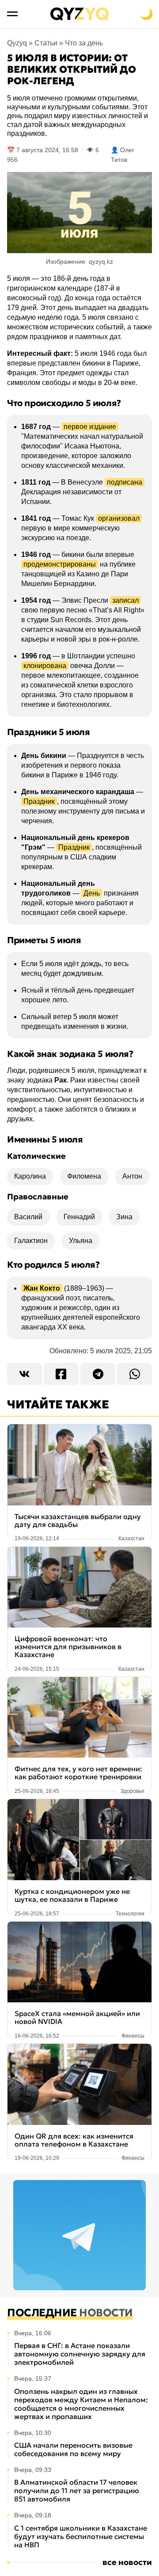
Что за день (84, 43)
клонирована (45, 666)
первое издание (90, 427)
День (92, 893)
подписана (125, 482)
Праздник (39, 801)
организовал (119, 518)
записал (125, 600)
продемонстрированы (60, 564)
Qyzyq (17, 43)
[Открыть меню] (12, 14)
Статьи (46, 43)
